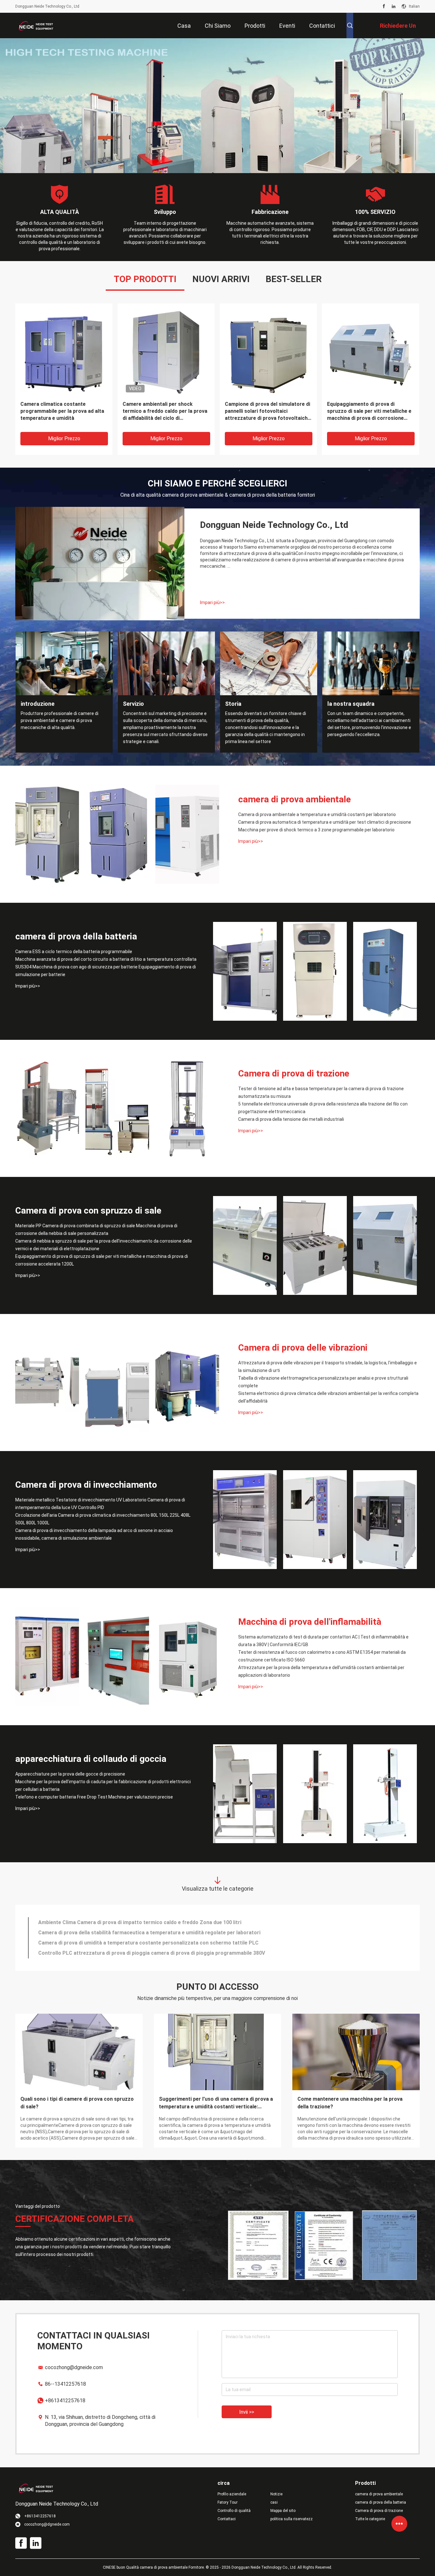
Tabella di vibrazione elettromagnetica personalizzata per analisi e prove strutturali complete (323, 1382)
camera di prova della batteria (76, 936)
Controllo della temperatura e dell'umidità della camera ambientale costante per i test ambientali (154, 1953)
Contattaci (227, 2519)
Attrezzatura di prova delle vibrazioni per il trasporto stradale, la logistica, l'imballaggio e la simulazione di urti (328, 1367)
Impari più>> (212, 602)
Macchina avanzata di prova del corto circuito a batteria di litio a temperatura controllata (106, 959)
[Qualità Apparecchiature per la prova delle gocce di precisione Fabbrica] (245, 1794)
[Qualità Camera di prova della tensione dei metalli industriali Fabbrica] (187, 1108)
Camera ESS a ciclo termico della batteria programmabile (74, 952)
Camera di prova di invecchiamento (86, 1485)
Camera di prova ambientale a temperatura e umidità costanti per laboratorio (317, 814)
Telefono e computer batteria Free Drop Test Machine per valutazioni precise (94, 1797)
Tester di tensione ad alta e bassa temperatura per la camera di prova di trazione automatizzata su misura (321, 1092)
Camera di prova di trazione (294, 1073)
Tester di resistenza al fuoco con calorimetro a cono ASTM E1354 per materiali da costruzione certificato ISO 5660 (322, 1656)
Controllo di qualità (234, 2511)
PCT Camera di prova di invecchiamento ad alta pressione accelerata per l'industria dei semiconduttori (161, 1933)
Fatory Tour (228, 2502)
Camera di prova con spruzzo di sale (88, 1211)
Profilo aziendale (232, 2494)
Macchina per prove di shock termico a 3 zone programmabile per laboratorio (316, 830)
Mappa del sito (283, 2511)
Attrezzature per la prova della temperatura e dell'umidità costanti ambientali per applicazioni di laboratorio (321, 1671)
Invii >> (247, 2412)
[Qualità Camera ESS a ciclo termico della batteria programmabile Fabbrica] (245, 971)
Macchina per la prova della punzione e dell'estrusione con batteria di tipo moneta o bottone (149, 1922)
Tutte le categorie (370, 2519)
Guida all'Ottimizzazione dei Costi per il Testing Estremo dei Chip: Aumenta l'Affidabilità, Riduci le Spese (79, 2103)
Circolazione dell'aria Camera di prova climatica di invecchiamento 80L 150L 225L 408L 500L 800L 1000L (103, 1519)
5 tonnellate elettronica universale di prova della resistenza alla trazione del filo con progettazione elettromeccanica (323, 1108)
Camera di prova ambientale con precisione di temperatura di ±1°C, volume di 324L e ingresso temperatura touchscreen (368, 411)
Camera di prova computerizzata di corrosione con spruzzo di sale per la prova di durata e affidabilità (160, 1943)
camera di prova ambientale (295, 799)
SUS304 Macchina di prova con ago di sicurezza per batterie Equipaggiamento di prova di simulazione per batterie (106, 971)
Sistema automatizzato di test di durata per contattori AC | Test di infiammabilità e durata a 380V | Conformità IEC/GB (323, 1641)
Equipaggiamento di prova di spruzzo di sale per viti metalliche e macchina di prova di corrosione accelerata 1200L (102, 1260)
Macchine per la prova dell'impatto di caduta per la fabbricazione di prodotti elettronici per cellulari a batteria (103, 1785)
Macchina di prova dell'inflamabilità (310, 1622)
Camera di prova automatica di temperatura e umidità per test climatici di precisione (325, 822)
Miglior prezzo (64, 438)
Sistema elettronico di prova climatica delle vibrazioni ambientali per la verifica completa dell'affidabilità (328, 1397)
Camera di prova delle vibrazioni (303, 1348)
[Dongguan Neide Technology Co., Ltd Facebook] (384, 6)
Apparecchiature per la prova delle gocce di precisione (70, 1774)
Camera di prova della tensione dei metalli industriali (291, 1119)
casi (274, 2502)
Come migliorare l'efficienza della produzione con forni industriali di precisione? (351, 2103)
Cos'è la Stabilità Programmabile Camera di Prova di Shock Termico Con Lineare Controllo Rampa (215, 2103)
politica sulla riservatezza (292, 2519)
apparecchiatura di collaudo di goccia (91, 1759)
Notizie (276, 2494)
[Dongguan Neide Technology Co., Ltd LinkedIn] (394, 6)
